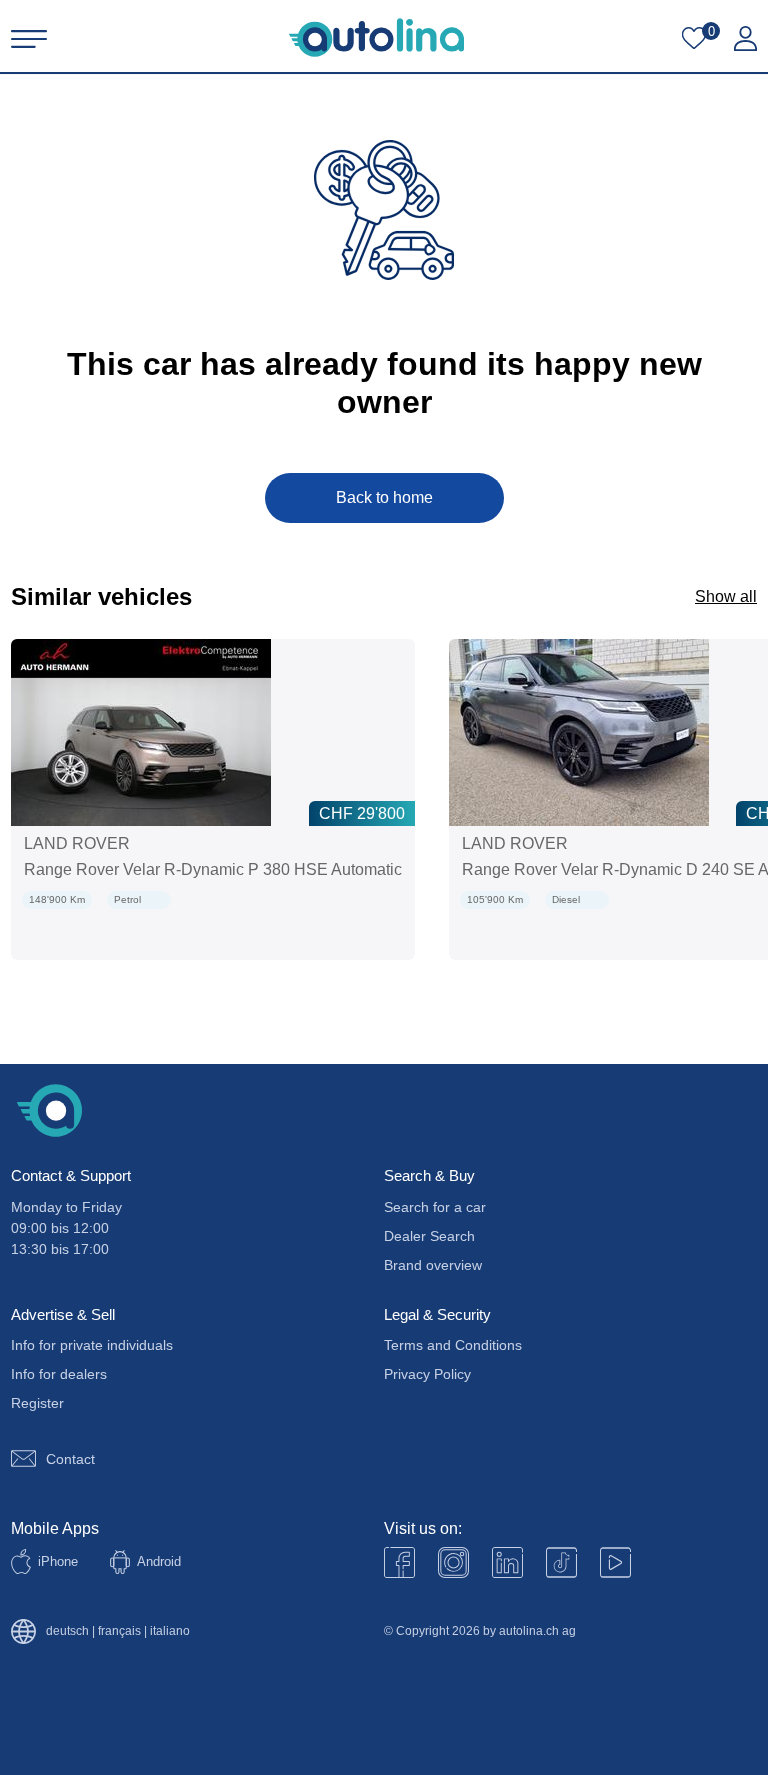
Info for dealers (59, 1374)
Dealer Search (429, 1236)
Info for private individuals (92, 1345)
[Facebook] (399, 1562)
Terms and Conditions (453, 1345)
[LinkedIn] (507, 1562)
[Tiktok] (561, 1562)
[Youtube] (453, 1562)
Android (159, 1561)
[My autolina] (745, 39)
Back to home (384, 497)
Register (37, 1403)
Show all (726, 596)
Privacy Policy (427, 1374)
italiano (170, 1631)
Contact (70, 1459)
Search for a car (435, 1207)
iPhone (58, 1561)
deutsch (67, 1631)
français (119, 1631)
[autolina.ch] (376, 37)
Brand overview (433, 1265)
